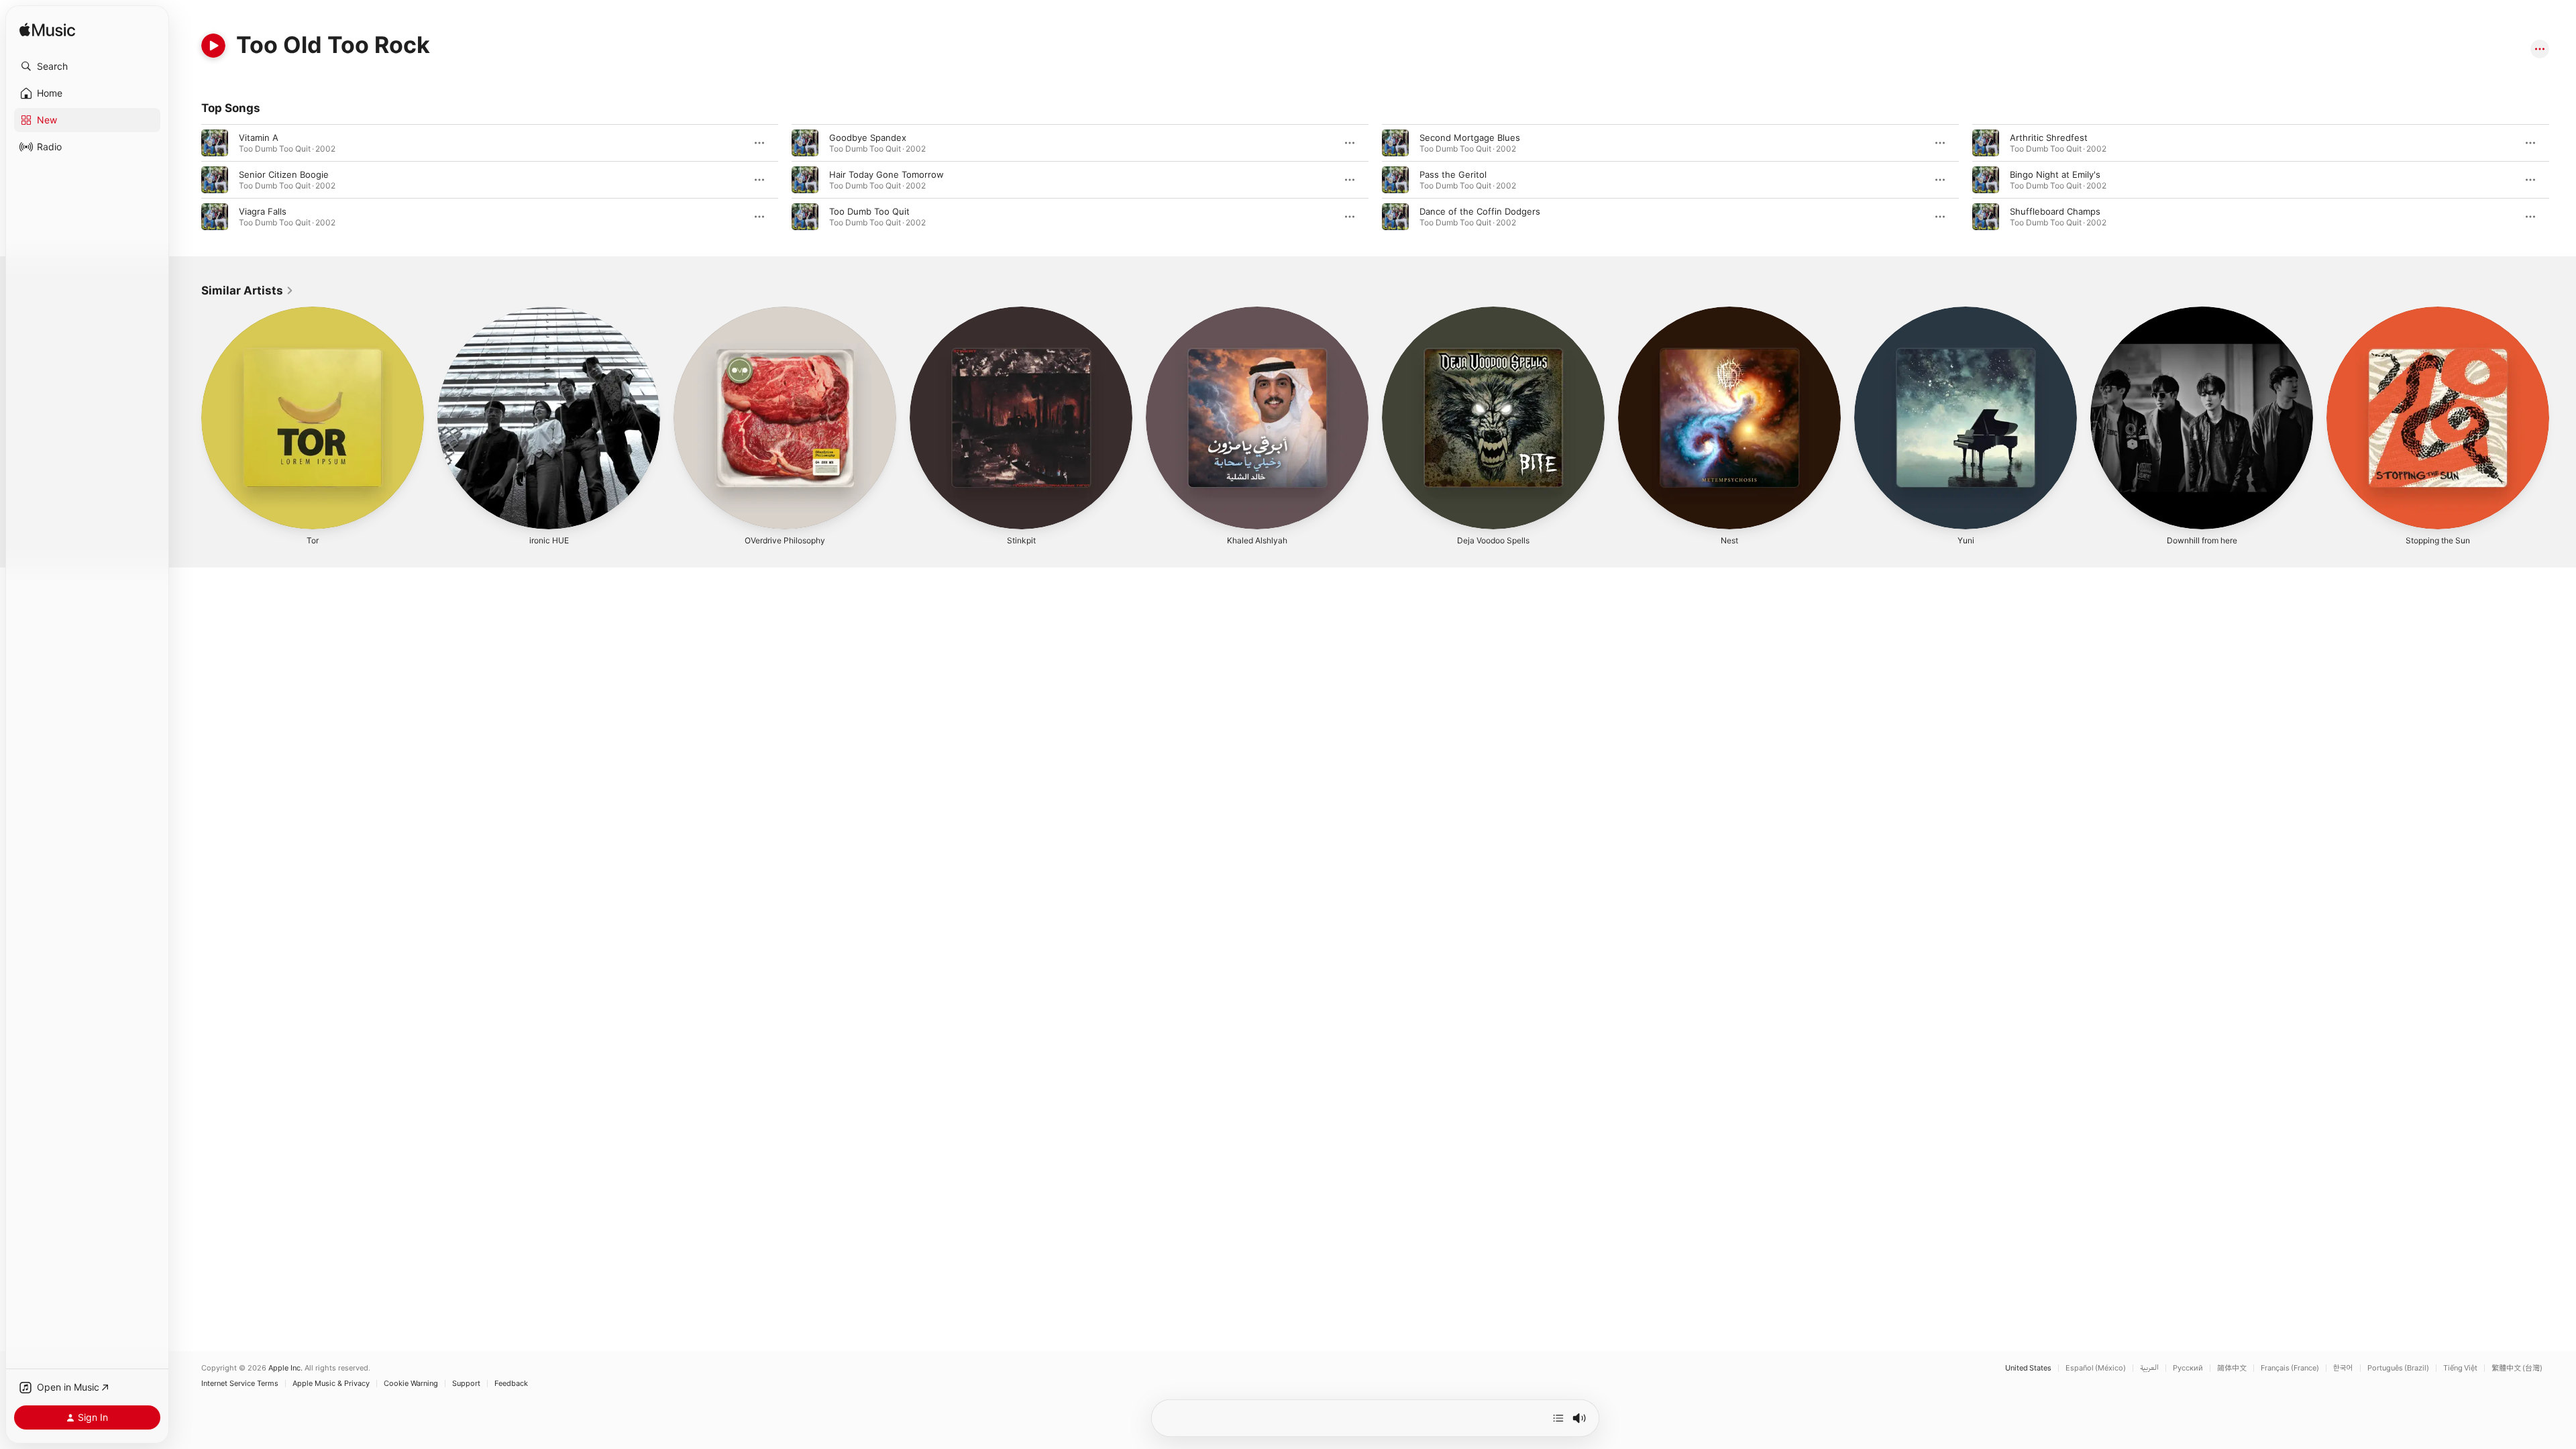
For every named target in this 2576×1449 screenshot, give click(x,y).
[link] (248, 290)
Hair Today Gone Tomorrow (887, 174)
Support (466, 1384)
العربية (2149, 1368)
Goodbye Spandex (868, 138)
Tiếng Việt (2460, 1368)
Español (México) (2096, 1368)
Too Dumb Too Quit (869, 211)
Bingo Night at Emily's (2055, 174)
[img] (47, 31)
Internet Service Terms (240, 1384)
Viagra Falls (263, 211)
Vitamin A (259, 138)
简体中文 (2232, 1368)
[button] (87, 66)
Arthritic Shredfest (2049, 138)
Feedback (511, 1384)
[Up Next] (1558, 1418)
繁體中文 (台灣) (2517, 1368)
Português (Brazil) (2398, 1368)
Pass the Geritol (1453, 174)
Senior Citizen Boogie (284, 174)
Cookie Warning (411, 1384)
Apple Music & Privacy (331, 1384)
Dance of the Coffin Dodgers (1480, 211)
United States (2028, 1368)
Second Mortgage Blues (1470, 138)
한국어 (2343, 1368)
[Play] (213, 46)
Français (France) (2290, 1368)
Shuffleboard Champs (2055, 211)
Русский (2188, 1368)
